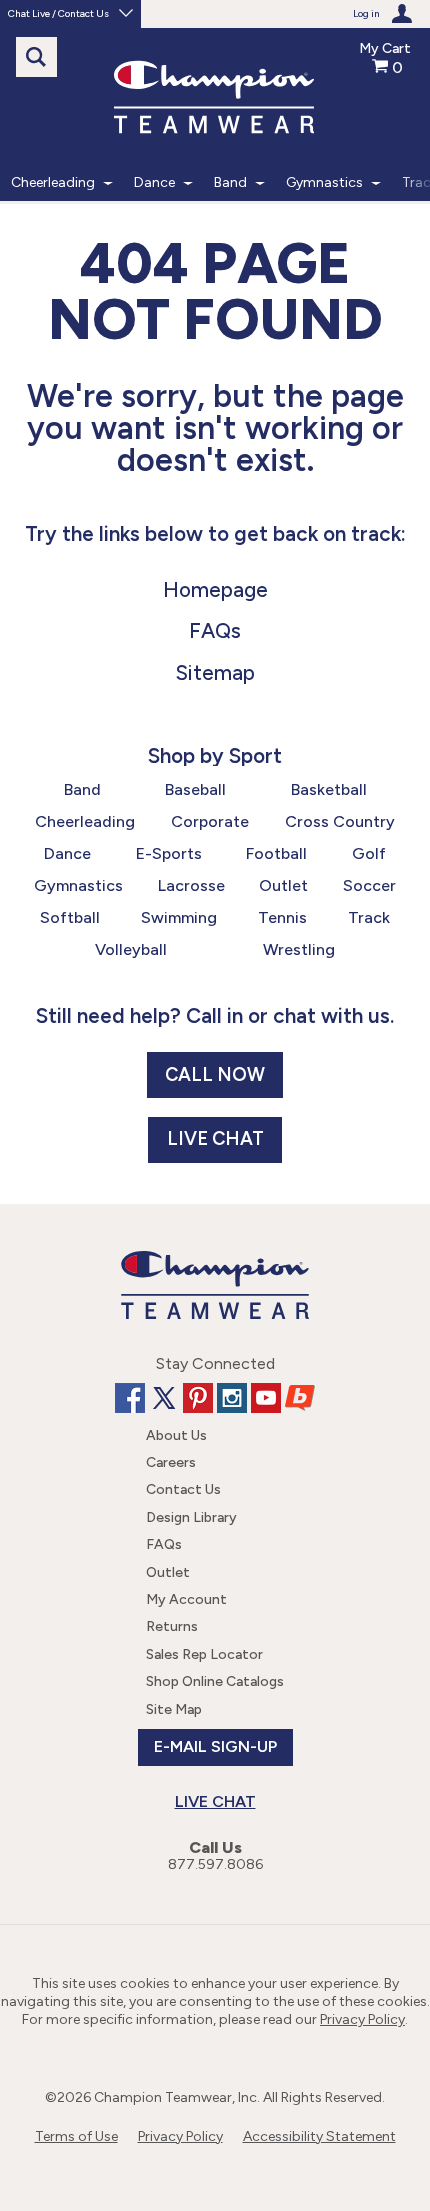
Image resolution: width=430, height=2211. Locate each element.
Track (369, 917)
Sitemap (215, 672)
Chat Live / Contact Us (58, 13)
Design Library (191, 1517)
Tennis (282, 917)
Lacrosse (191, 885)
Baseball (195, 789)
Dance (67, 853)
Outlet (283, 885)
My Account (186, 1599)
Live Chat (215, 1139)
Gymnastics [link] (324, 182)
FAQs (215, 630)
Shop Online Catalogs (215, 1681)
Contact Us (183, 1489)
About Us (176, 1435)
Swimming (179, 917)
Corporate (210, 821)
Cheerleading (85, 821)
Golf (369, 853)
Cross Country (340, 821)
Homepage (215, 589)
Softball (70, 917)
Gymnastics (78, 885)
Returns (172, 1626)
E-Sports (169, 853)
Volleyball (131, 949)
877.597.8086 (215, 1864)
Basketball (329, 789)
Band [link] (230, 182)
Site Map (174, 1709)
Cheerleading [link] (53, 182)
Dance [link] (154, 182)
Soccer (369, 885)
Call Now (215, 1075)
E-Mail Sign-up (215, 1746)
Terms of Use (76, 2136)
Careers (171, 1462)
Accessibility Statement (319, 2136)
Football (276, 853)
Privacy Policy (362, 2019)
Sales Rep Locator (204, 1654)
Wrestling (299, 949)
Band (82, 789)
